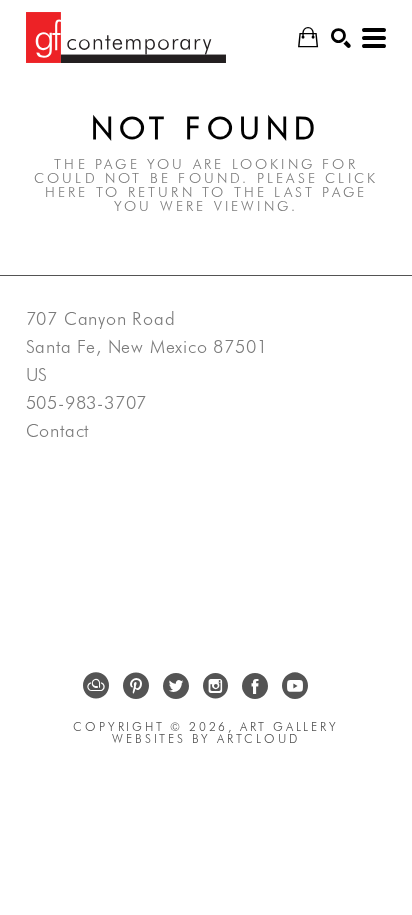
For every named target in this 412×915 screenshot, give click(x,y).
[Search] (341, 38)
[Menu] (374, 38)
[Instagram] (215, 686)
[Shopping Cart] (308, 37)
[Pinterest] (136, 686)
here (67, 192)
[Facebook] (255, 686)
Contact (58, 431)
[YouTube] (295, 686)
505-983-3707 (87, 403)
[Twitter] (176, 686)
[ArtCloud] (96, 686)
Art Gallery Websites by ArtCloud (225, 732)
